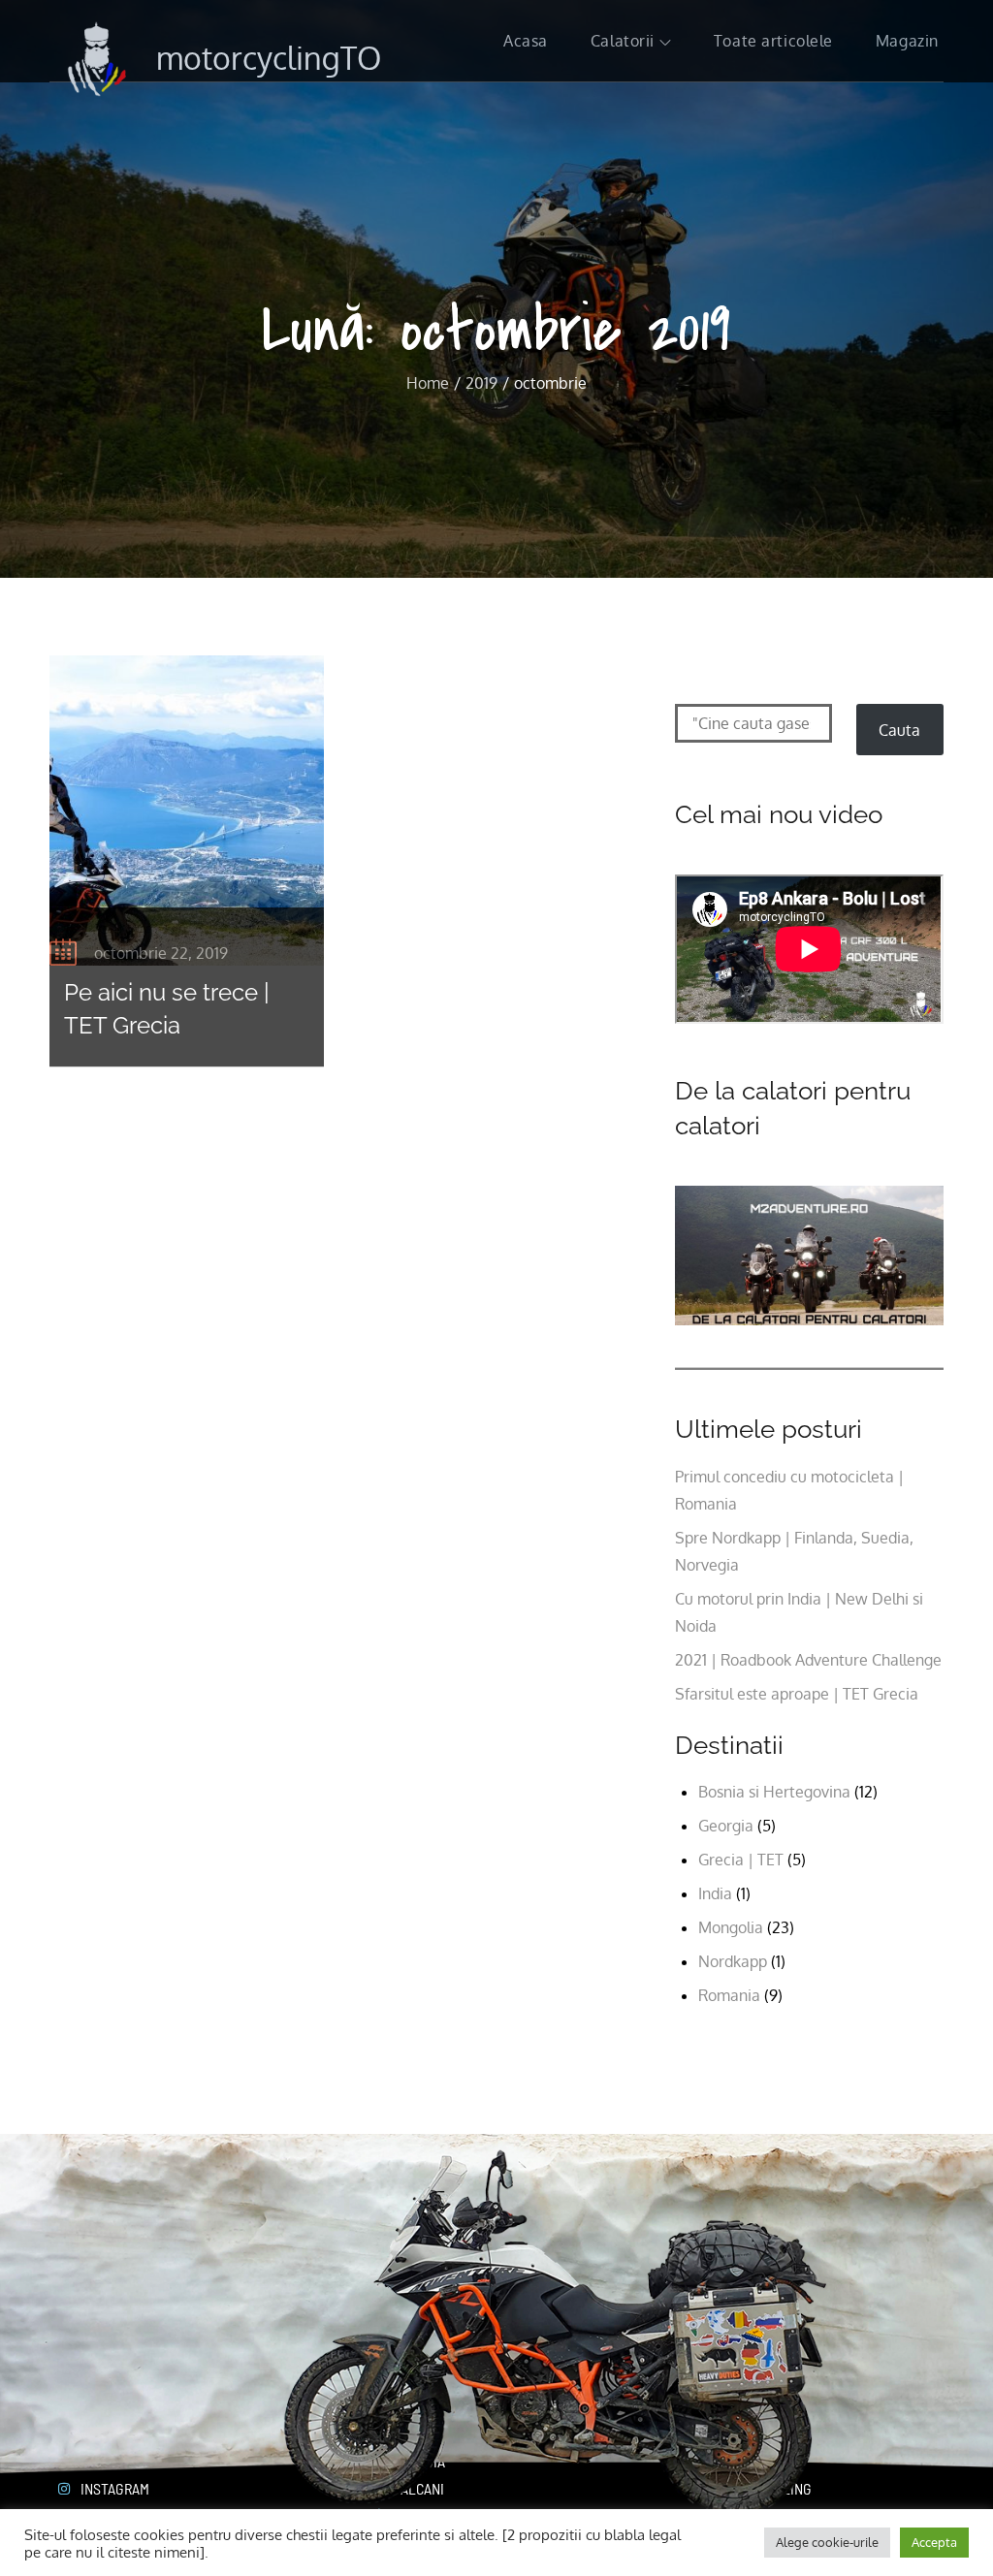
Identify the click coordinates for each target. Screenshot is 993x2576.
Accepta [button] (934, 2542)
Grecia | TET (741, 1860)
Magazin (907, 41)
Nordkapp (733, 1961)
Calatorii (623, 41)
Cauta (899, 730)
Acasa (526, 41)
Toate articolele (773, 41)
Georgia (726, 1826)
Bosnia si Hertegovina (774, 1792)
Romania (729, 1995)
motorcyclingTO (269, 58)
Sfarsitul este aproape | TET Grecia (797, 1694)
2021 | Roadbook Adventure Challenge (808, 1660)
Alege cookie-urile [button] (827, 2542)
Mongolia (731, 1927)
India (715, 1893)
